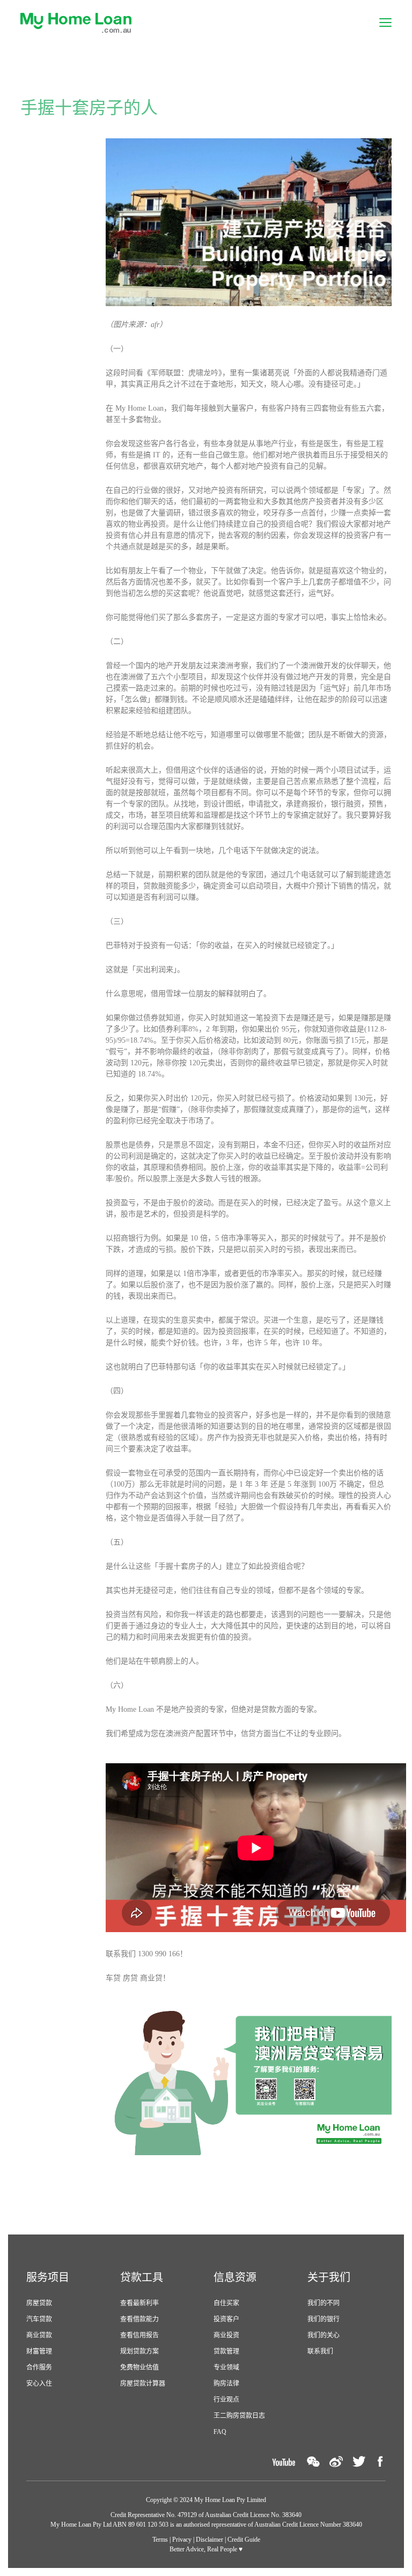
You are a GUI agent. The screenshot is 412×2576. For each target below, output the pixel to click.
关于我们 (329, 2277)
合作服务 (39, 2367)
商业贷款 (39, 2335)
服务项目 (48, 2277)
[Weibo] (336, 2462)
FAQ (220, 2432)
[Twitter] (359, 2462)
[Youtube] (284, 2462)
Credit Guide (244, 2540)
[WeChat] (313, 2462)
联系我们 (320, 2351)
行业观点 (226, 2400)
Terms (160, 2540)
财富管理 (39, 2351)
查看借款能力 (139, 2319)
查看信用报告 (139, 2335)
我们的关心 (323, 2335)
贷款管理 (226, 2351)
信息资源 (235, 2277)
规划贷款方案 (139, 2351)
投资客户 (226, 2319)
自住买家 (226, 2303)
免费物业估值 (139, 2367)
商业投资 (226, 2335)
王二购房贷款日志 (239, 2416)
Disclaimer (209, 2540)
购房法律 (226, 2384)
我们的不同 (323, 2303)
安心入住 (39, 2384)
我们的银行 (323, 2319)
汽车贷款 (39, 2319)
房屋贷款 (39, 2303)
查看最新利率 (139, 2303)
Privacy (182, 2540)
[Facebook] (380, 2462)
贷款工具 (142, 2277)
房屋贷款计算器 (143, 2384)
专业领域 (226, 2367)
